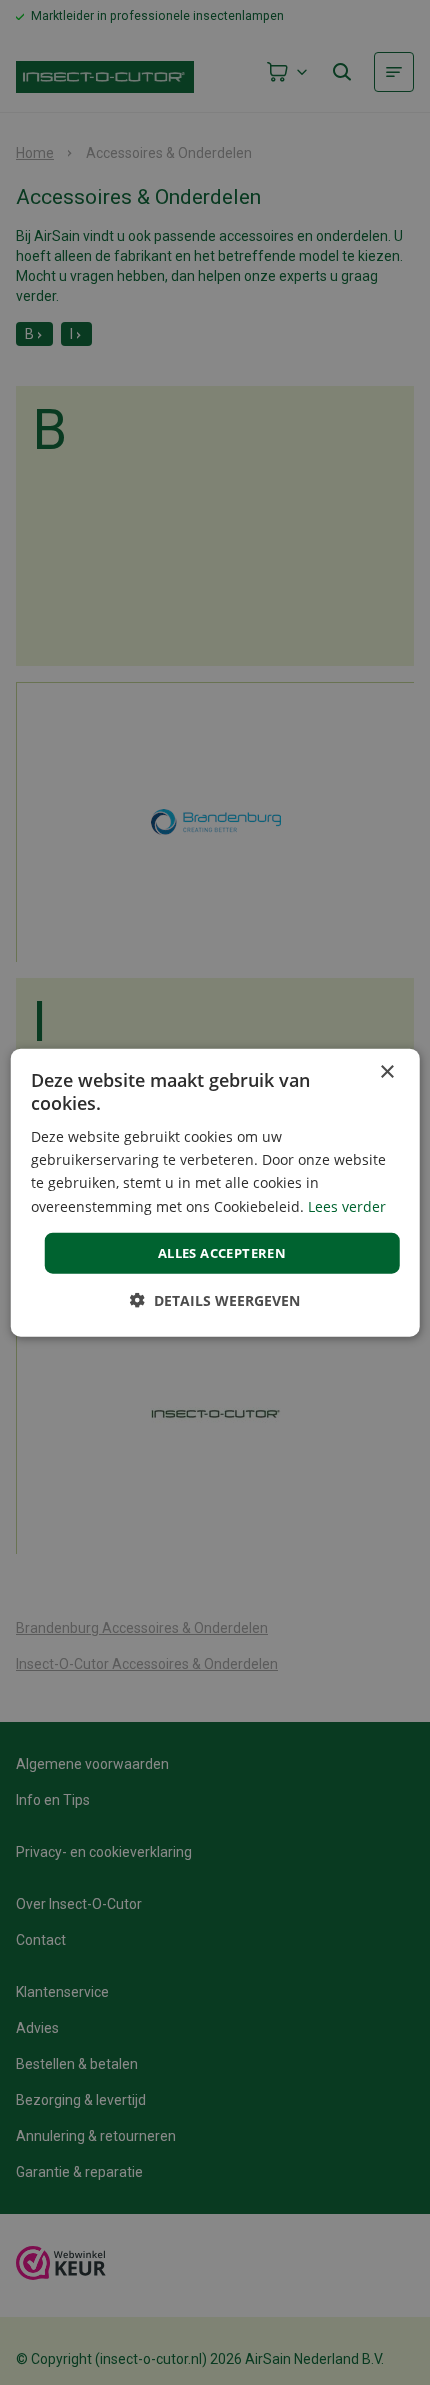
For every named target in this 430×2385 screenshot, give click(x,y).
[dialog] (215, 1192)
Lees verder (347, 1205)
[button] (215, 1300)
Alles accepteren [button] (222, 1252)
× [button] (386, 1071)
